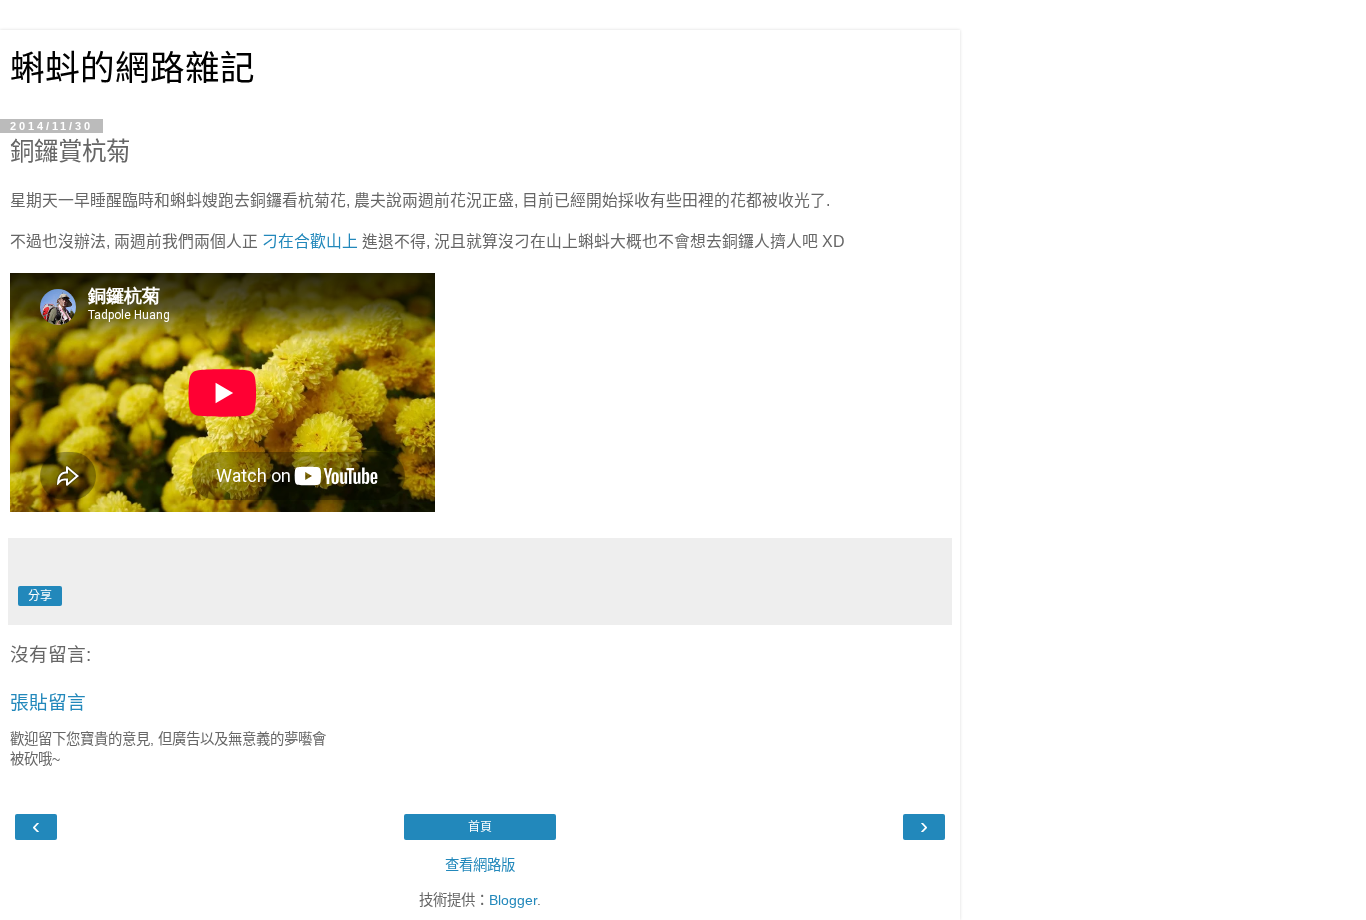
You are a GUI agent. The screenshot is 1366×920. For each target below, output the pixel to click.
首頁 (480, 827)
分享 (40, 596)
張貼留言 (48, 702)
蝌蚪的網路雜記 (132, 68)
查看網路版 (480, 865)
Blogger (513, 900)
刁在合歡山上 (310, 241)
